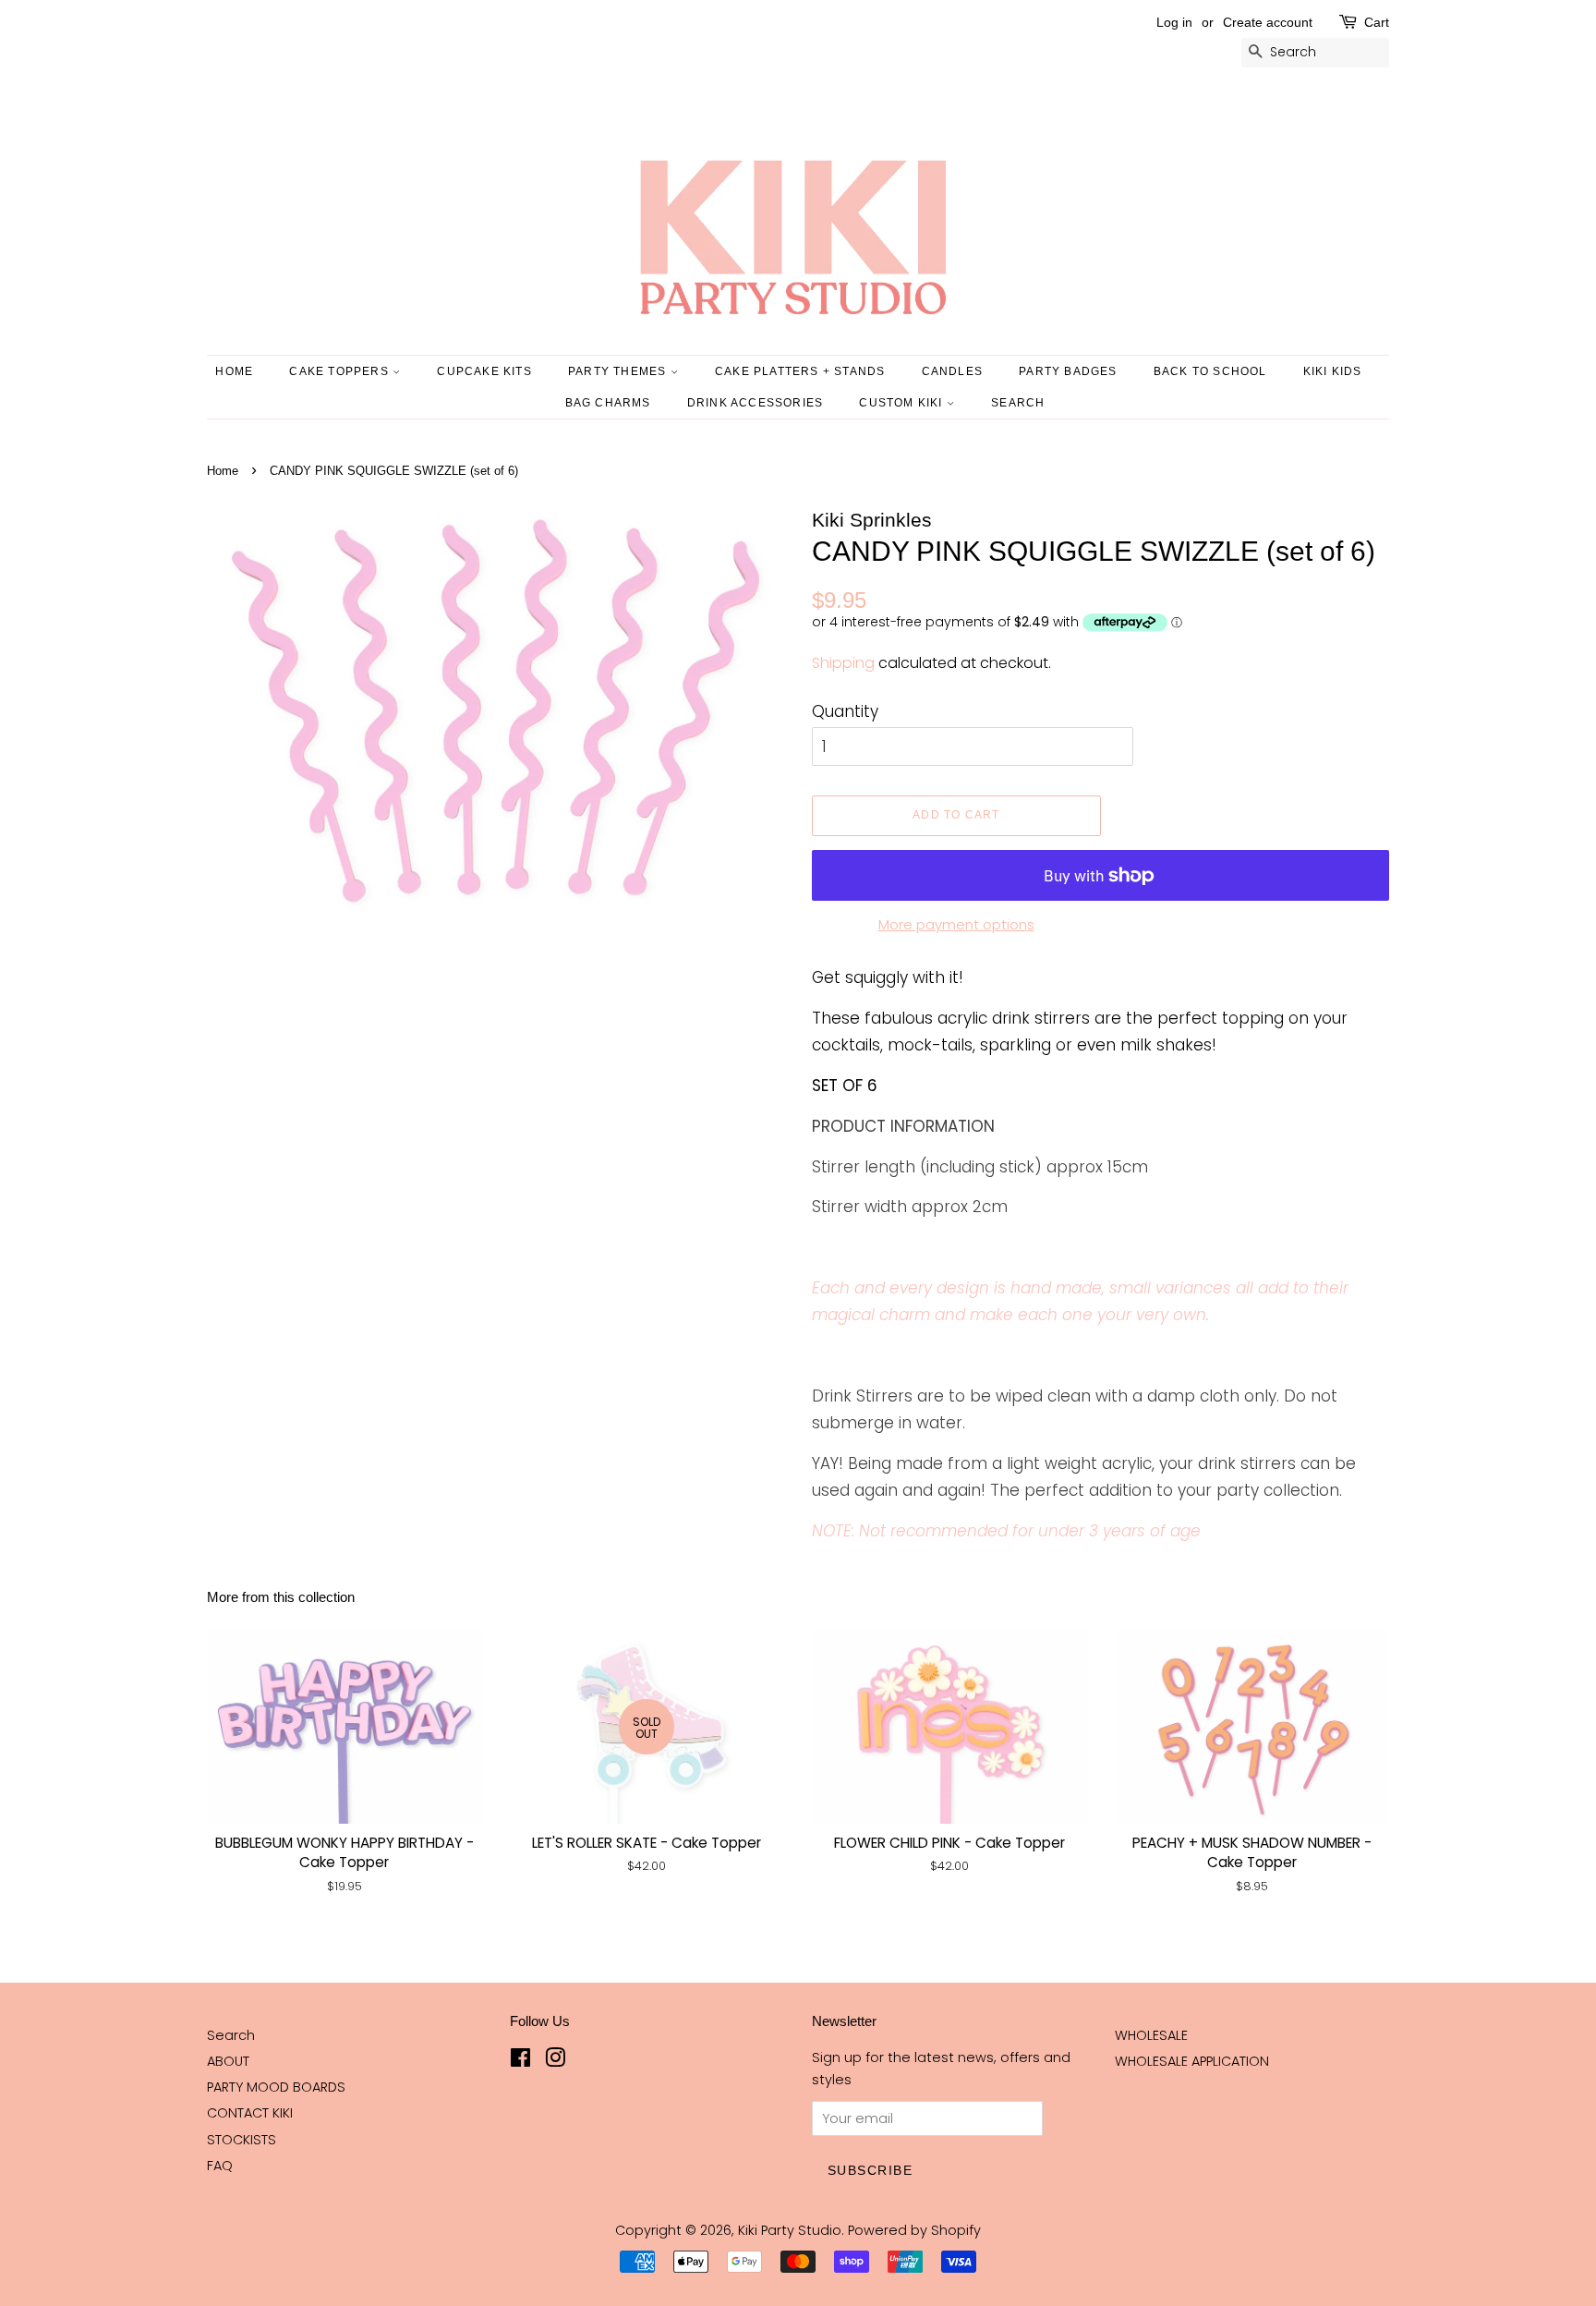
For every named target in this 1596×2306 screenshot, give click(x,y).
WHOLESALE (1151, 2035)
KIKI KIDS (1333, 371)
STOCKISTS (242, 2140)
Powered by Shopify (914, 2230)
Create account (1268, 22)
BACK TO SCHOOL (1210, 371)
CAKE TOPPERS (341, 371)
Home (234, 371)
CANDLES (952, 371)
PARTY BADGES (1068, 371)
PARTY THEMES (619, 371)
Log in (1174, 22)
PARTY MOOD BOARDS (276, 2087)
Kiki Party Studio (790, 2230)
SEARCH (1018, 403)
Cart (1377, 22)
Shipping (843, 663)
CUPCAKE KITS (484, 371)
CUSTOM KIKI (902, 403)
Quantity (845, 711)
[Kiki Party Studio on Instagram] (555, 2061)
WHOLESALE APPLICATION (1192, 2061)
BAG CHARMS (608, 403)
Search (231, 2035)
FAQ (220, 2166)
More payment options (956, 924)
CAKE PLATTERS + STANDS (800, 371)
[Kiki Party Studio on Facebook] (520, 2061)
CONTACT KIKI (250, 2113)
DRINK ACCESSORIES (755, 403)
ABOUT (228, 2061)
